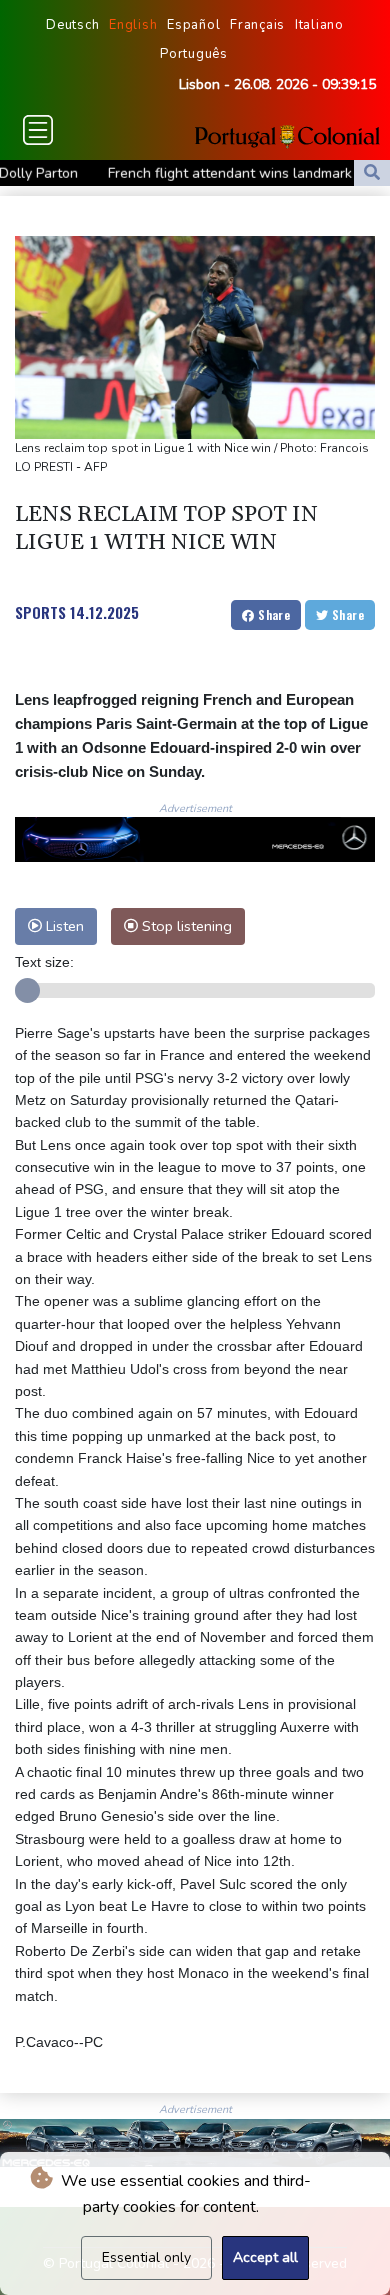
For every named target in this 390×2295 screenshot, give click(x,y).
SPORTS (40, 612)
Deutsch (72, 25)
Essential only (146, 2257)
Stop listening (185, 926)
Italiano (319, 25)
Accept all (265, 2257)
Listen (63, 926)
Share (272, 614)
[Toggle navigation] (38, 130)
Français (257, 25)
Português (194, 54)
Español (193, 25)
